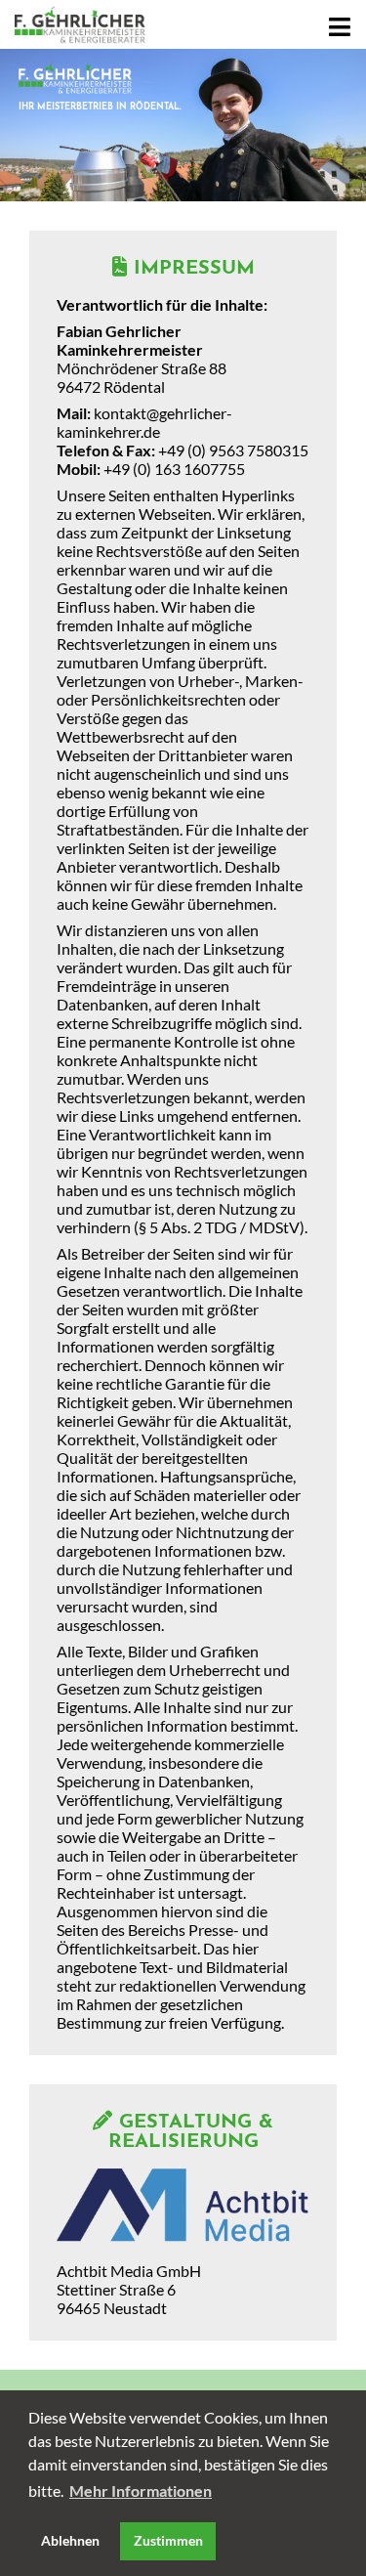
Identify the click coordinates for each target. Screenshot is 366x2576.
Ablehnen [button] (70, 2540)
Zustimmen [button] (168, 2540)
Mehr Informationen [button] (141, 2490)
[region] (183, 125)
